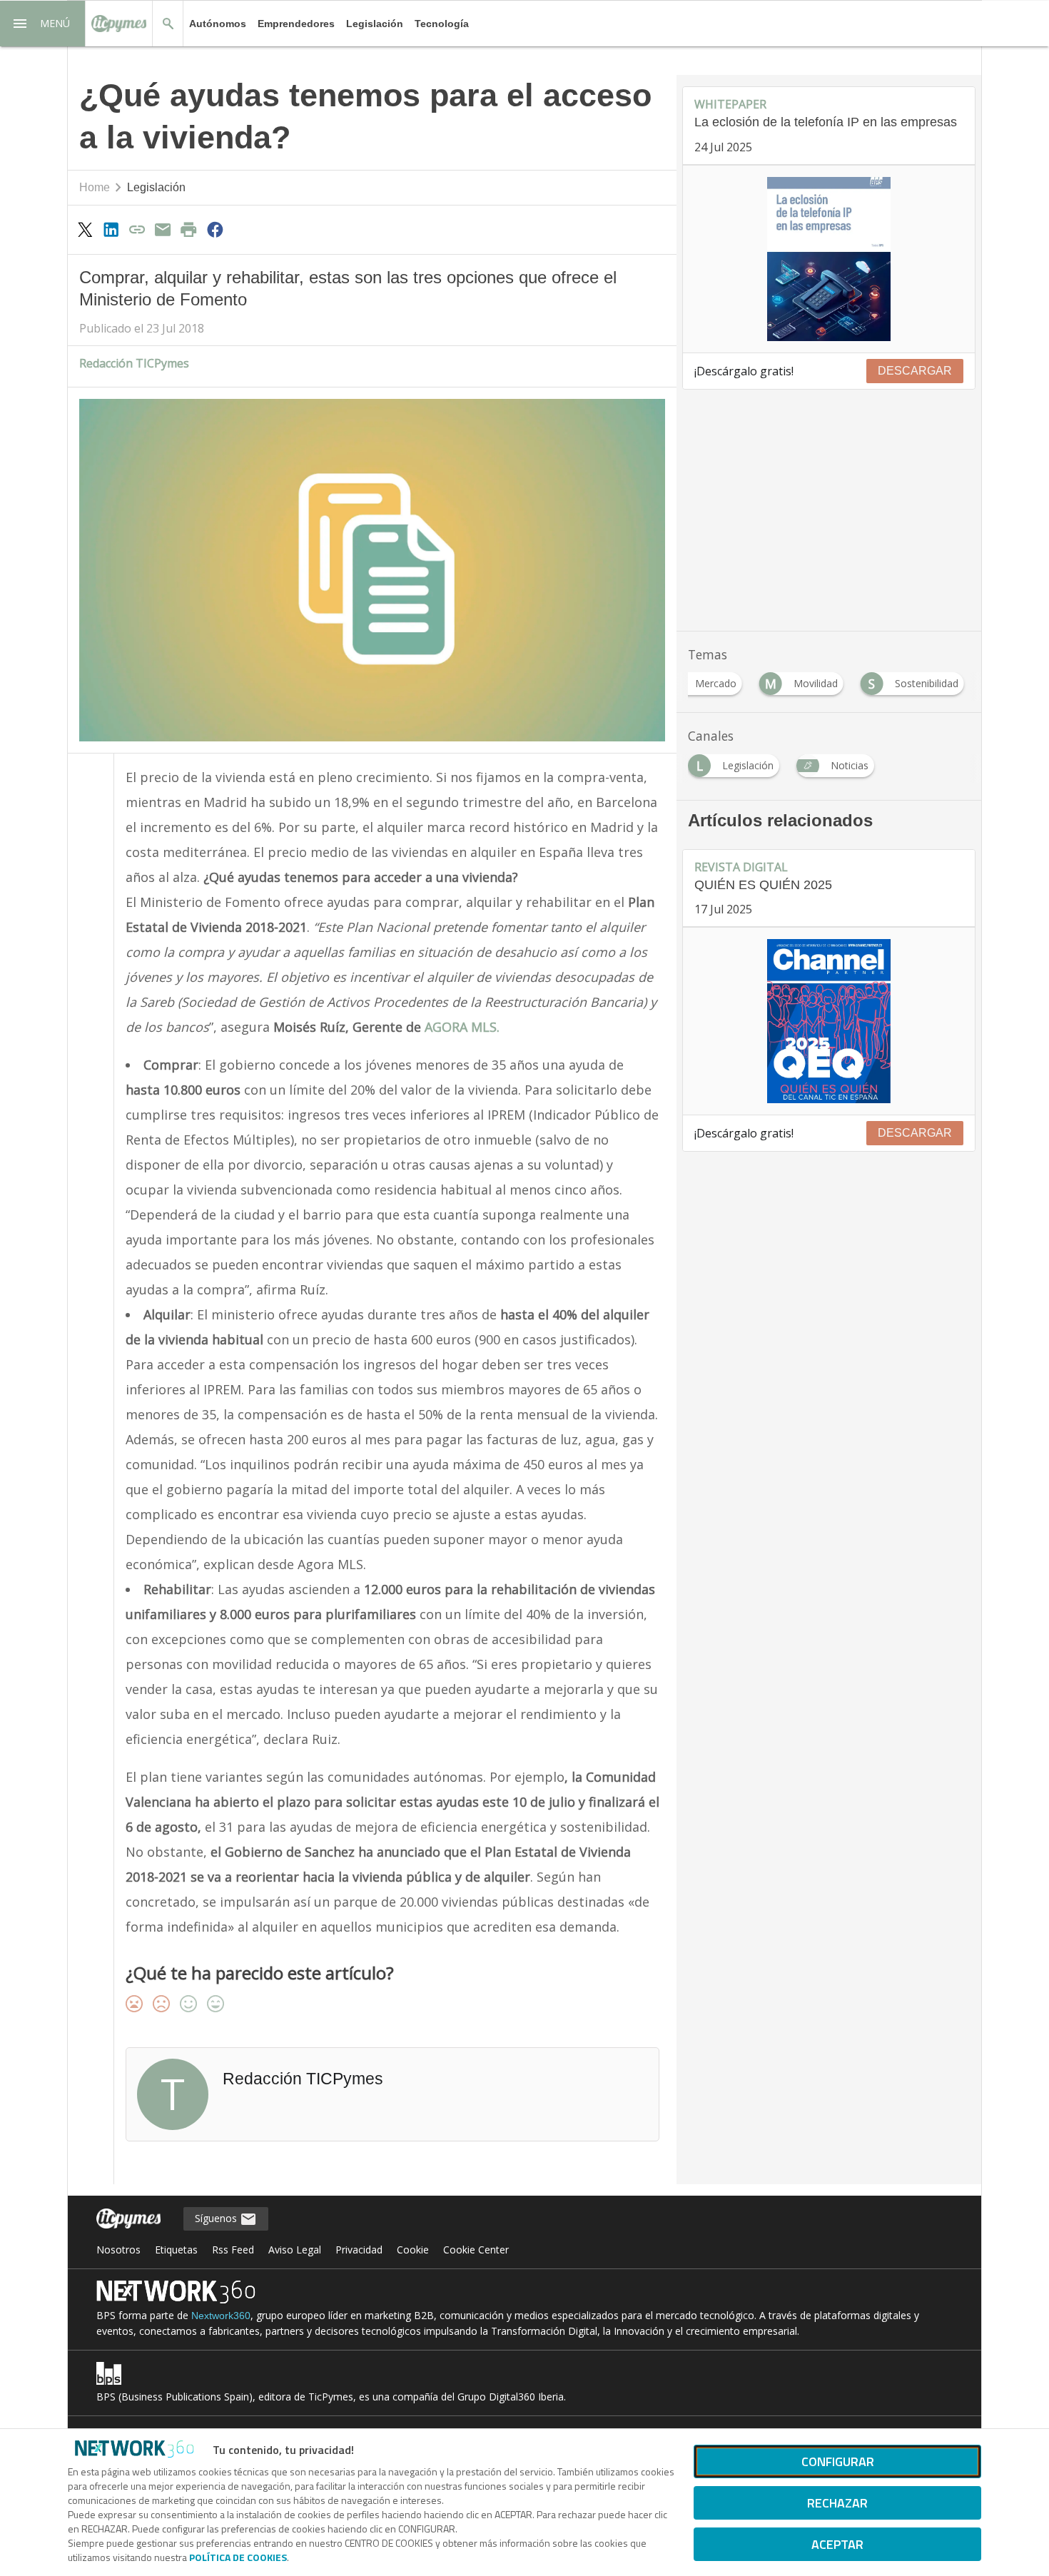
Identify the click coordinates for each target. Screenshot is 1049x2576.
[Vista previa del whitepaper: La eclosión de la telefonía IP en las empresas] (829, 259)
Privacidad (359, 2250)
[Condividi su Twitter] (85, 229)
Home (95, 187)
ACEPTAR (837, 2544)
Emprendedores (296, 24)
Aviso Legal (295, 2250)
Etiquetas (176, 2250)
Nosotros (118, 2250)
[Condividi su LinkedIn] (111, 229)
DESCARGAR (915, 371)
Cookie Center (476, 2250)
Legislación (375, 24)
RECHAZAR (837, 2503)
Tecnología (442, 24)
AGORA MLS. (460, 1027)
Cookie (413, 2250)
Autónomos (218, 24)
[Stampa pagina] (189, 229)
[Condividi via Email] (163, 229)
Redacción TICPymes (134, 363)
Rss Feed (233, 2250)
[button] (43, 24)
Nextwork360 (221, 2316)
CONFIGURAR (838, 2461)
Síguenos (217, 2218)
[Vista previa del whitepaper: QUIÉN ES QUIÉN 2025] (829, 1021)
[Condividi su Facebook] (215, 229)
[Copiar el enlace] (137, 229)
